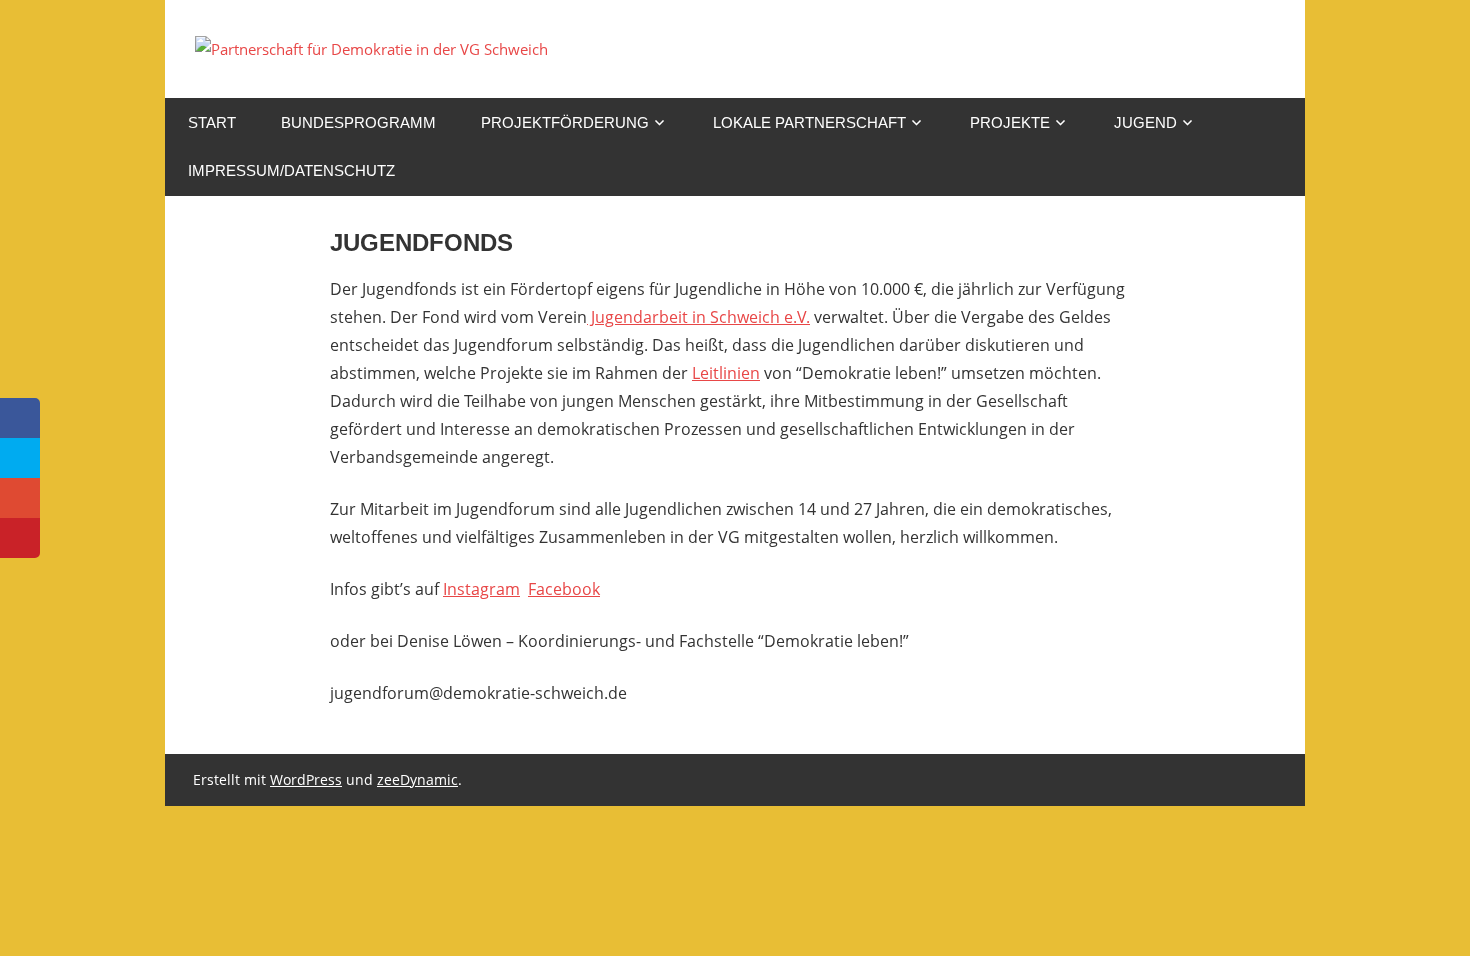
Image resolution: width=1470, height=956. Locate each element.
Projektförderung (565, 122)
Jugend (1145, 122)
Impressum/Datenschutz (291, 170)
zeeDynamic (417, 779)
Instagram (481, 589)
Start (212, 122)
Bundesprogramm (358, 122)
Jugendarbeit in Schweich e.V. (698, 317)
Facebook (564, 589)
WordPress (306, 779)
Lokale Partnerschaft (809, 122)
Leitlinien (726, 373)
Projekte (1010, 122)
